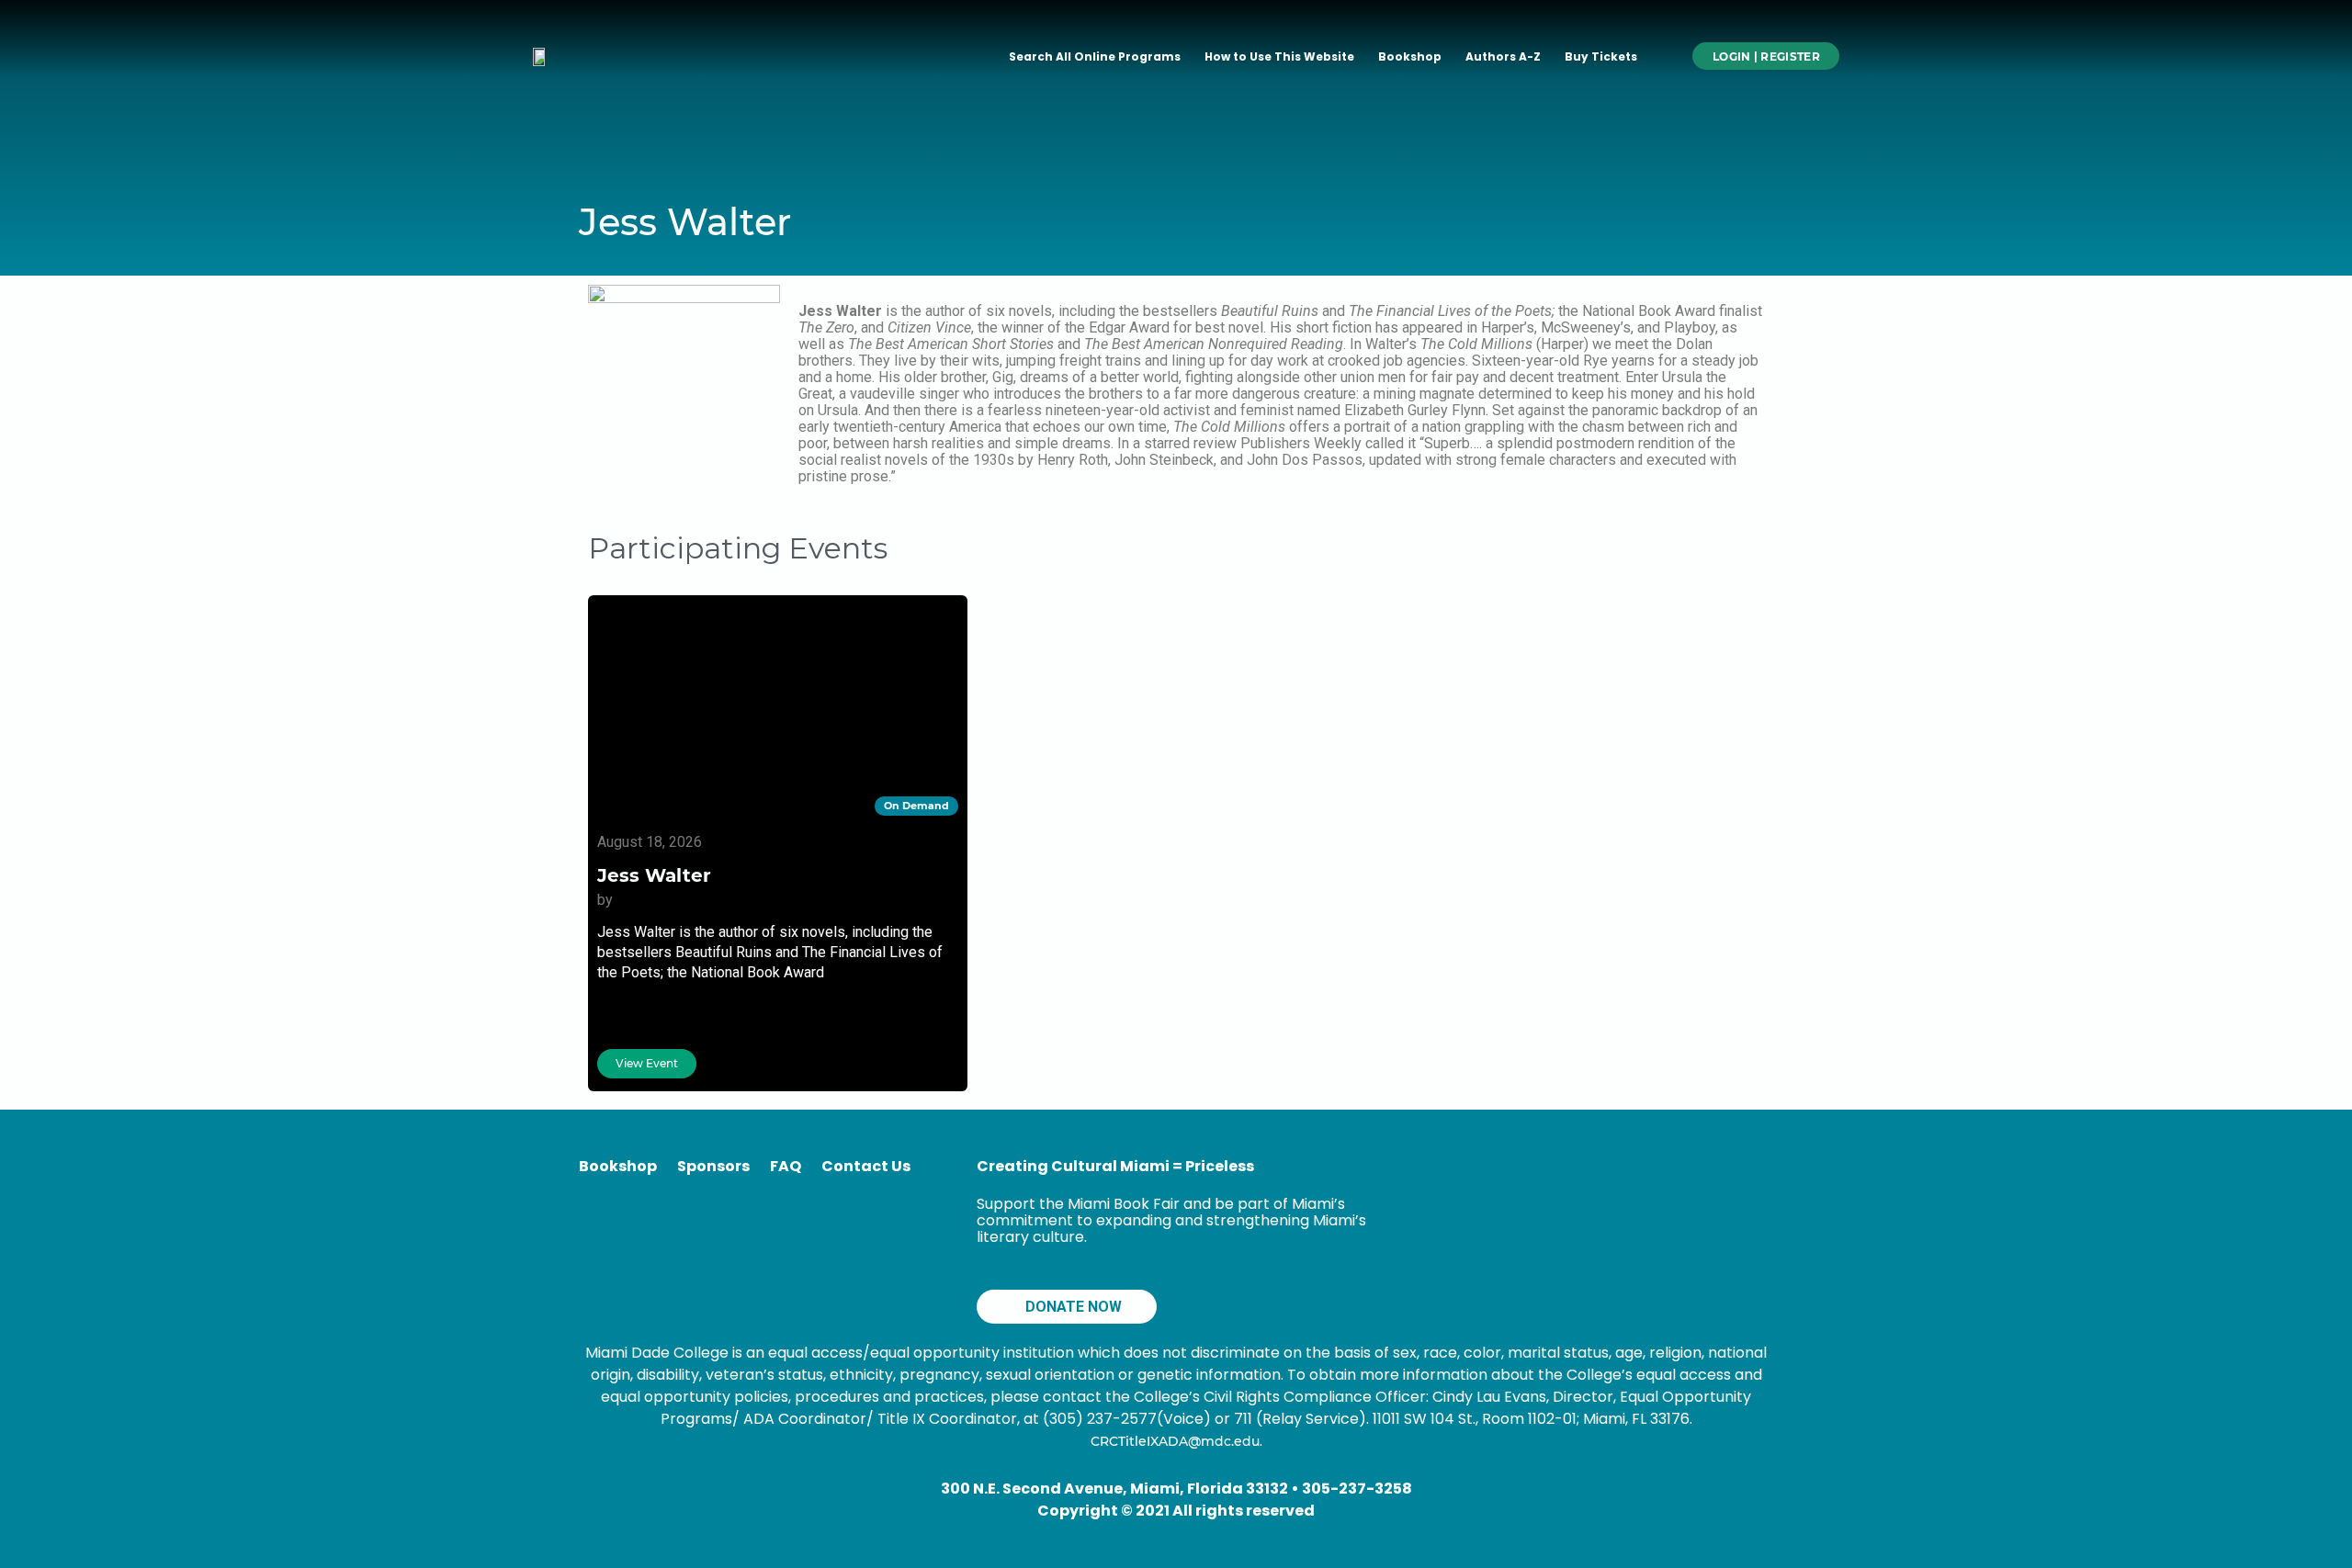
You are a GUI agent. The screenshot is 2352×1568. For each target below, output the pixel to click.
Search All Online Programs (1095, 56)
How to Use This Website (1279, 56)
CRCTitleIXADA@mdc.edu (1175, 1441)
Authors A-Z (1503, 56)
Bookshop (1410, 56)
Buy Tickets (1601, 56)
